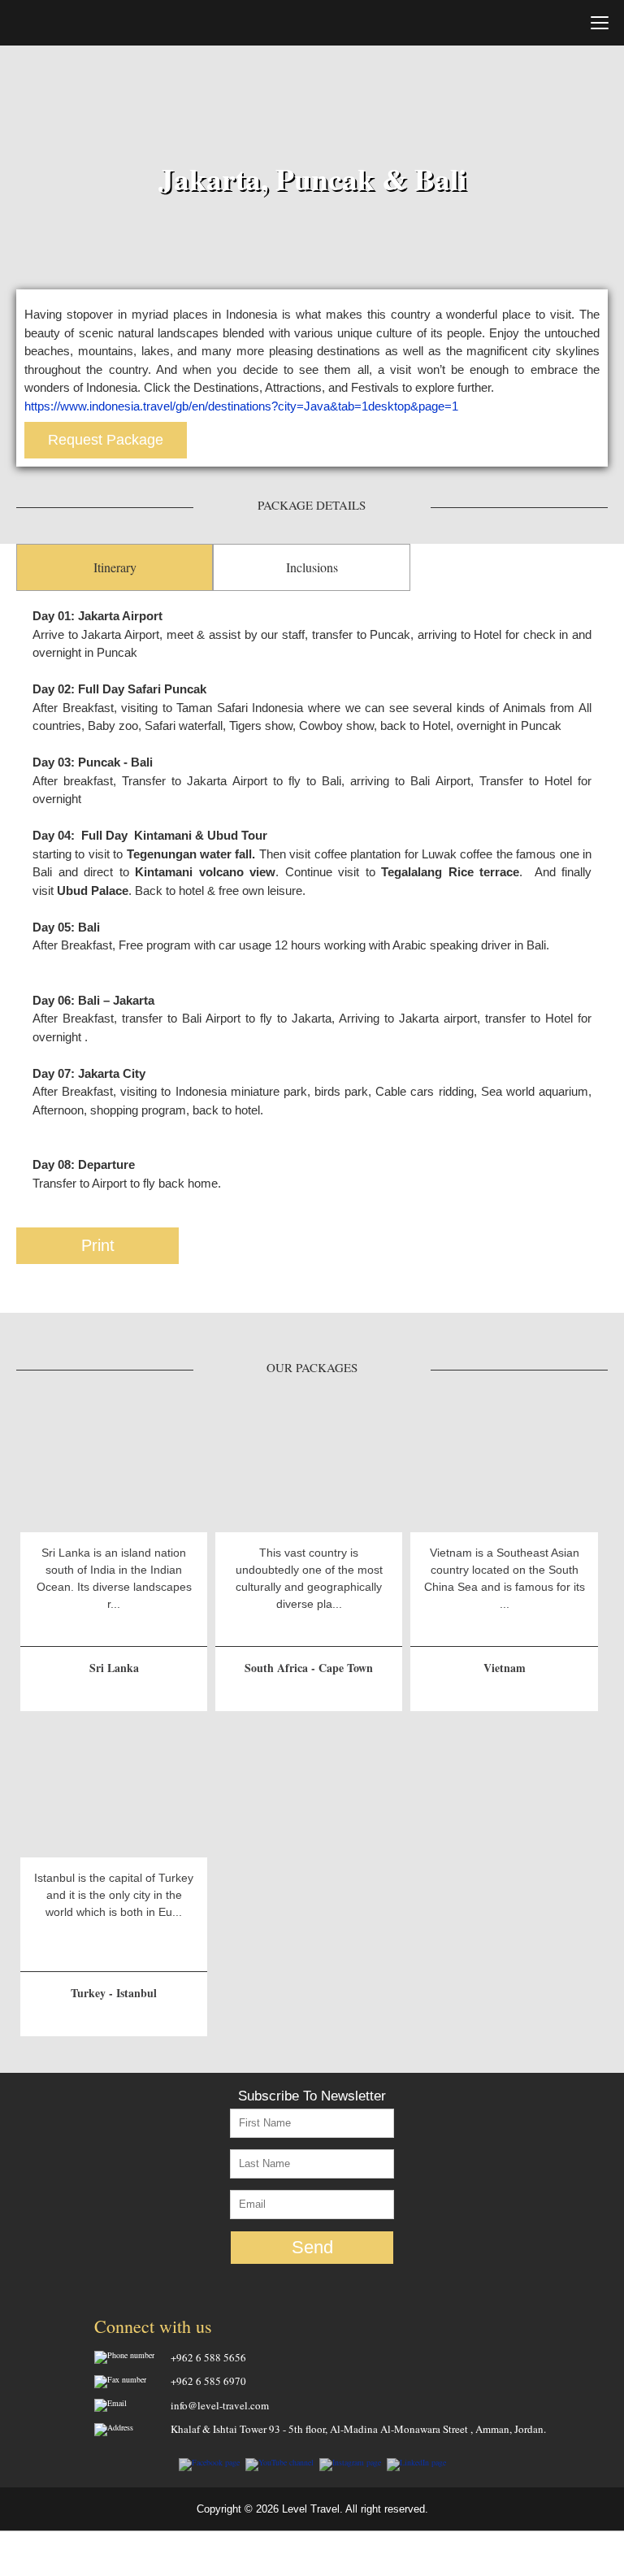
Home (73, 22)
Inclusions (312, 567)
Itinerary (115, 567)
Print (98, 1245)
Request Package (106, 440)
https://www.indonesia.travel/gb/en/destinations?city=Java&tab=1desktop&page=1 (241, 406)
